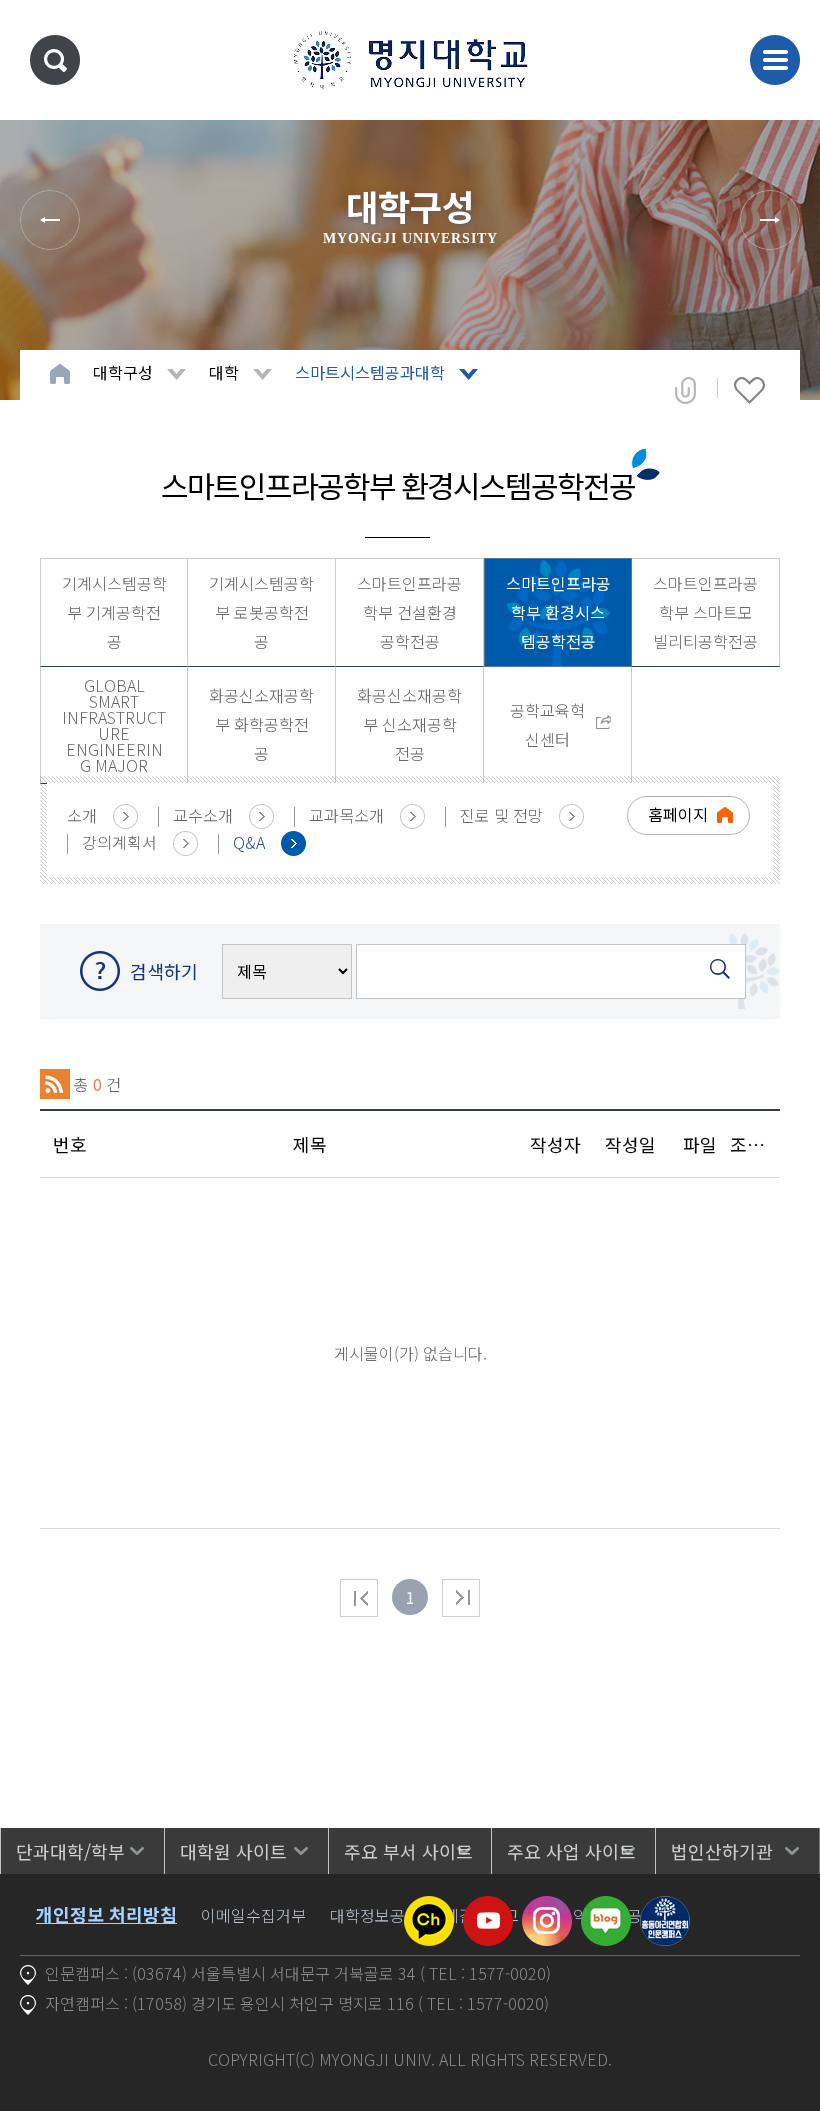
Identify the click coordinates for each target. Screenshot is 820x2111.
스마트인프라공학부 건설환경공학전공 (409, 612)
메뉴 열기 (775, 60)
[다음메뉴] (770, 220)
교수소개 (203, 815)
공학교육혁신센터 (547, 724)
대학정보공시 (375, 1915)
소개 (82, 815)
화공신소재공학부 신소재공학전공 (409, 724)
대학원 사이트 (233, 1851)
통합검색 (55, 60)
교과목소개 (346, 815)
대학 (224, 372)
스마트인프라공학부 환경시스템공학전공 (558, 612)
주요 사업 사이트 (571, 1851)
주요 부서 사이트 (408, 1851)
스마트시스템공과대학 (370, 372)
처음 (359, 1598)
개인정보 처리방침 (106, 1914)
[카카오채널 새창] (429, 1908)
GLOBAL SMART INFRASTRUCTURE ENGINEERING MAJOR (114, 725)
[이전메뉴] (50, 220)
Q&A (249, 842)
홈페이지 (678, 814)
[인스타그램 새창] (547, 1908)
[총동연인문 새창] (665, 1908)
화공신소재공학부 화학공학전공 (261, 724)
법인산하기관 (722, 1851)
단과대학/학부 (70, 1851)
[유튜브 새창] (488, 1908)
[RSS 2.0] (55, 1084)
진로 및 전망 (501, 815)
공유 (685, 390)
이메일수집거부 (253, 1915)
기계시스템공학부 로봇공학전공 (261, 612)
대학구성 (123, 372)
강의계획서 (119, 842)
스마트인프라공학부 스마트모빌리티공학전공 (705, 612)
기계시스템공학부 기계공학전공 (114, 612)
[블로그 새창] (606, 1908)
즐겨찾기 (749, 390)
